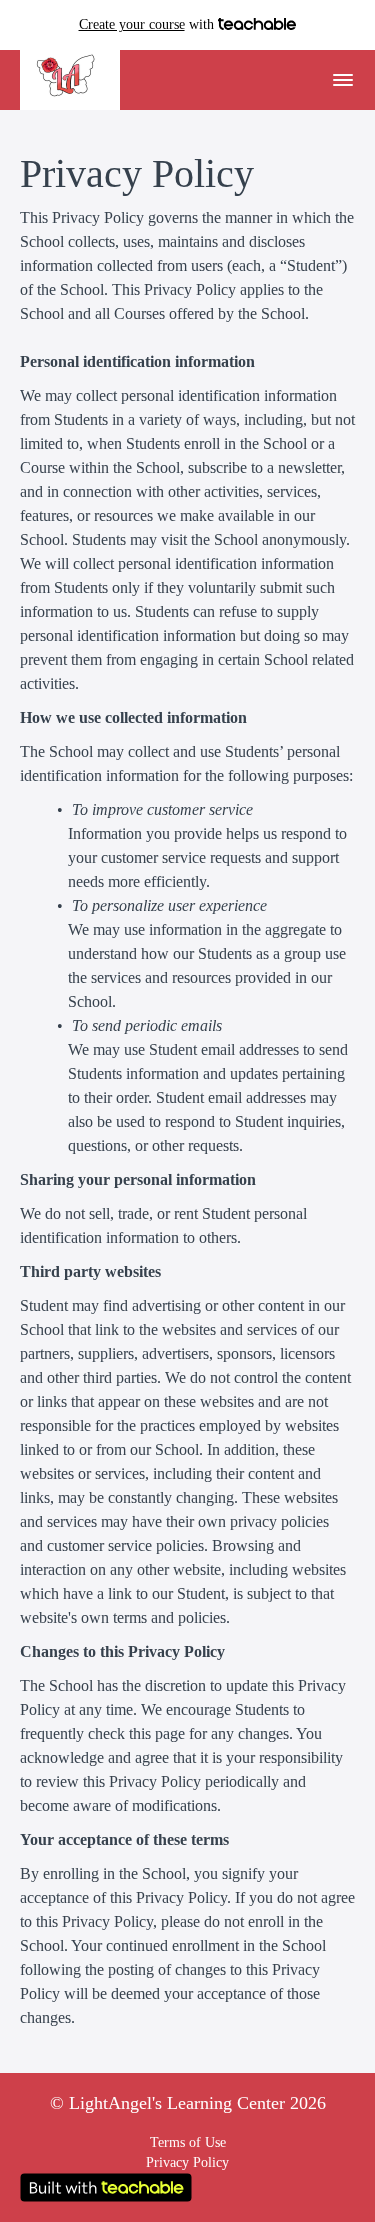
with (148, 24)
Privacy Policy (187, 2162)
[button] (343, 80)
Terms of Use (188, 2142)
